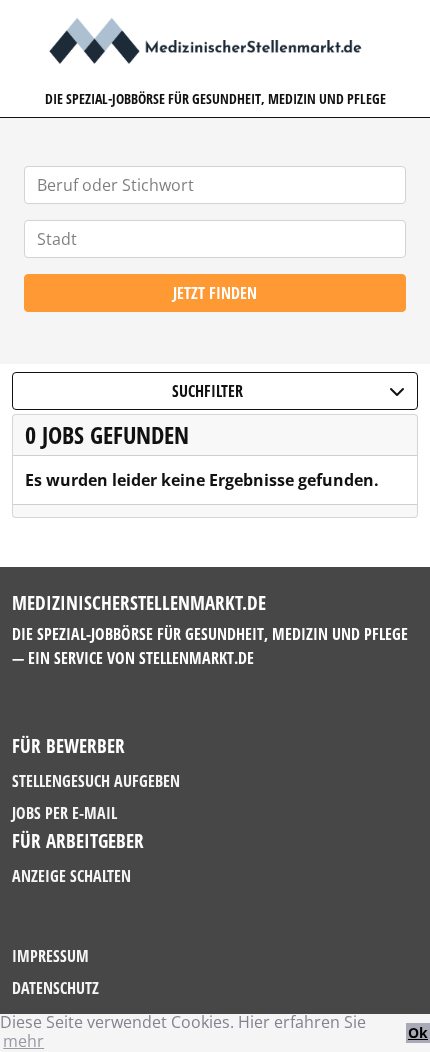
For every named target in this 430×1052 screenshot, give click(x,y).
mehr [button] (23, 1041)
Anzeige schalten (71, 876)
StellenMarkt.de (196, 658)
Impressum (50, 956)
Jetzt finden (215, 293)
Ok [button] (418, 1032)
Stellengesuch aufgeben (96, 781)
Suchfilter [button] (207, 391)
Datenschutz (55, 988)
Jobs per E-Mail (64, 813)
